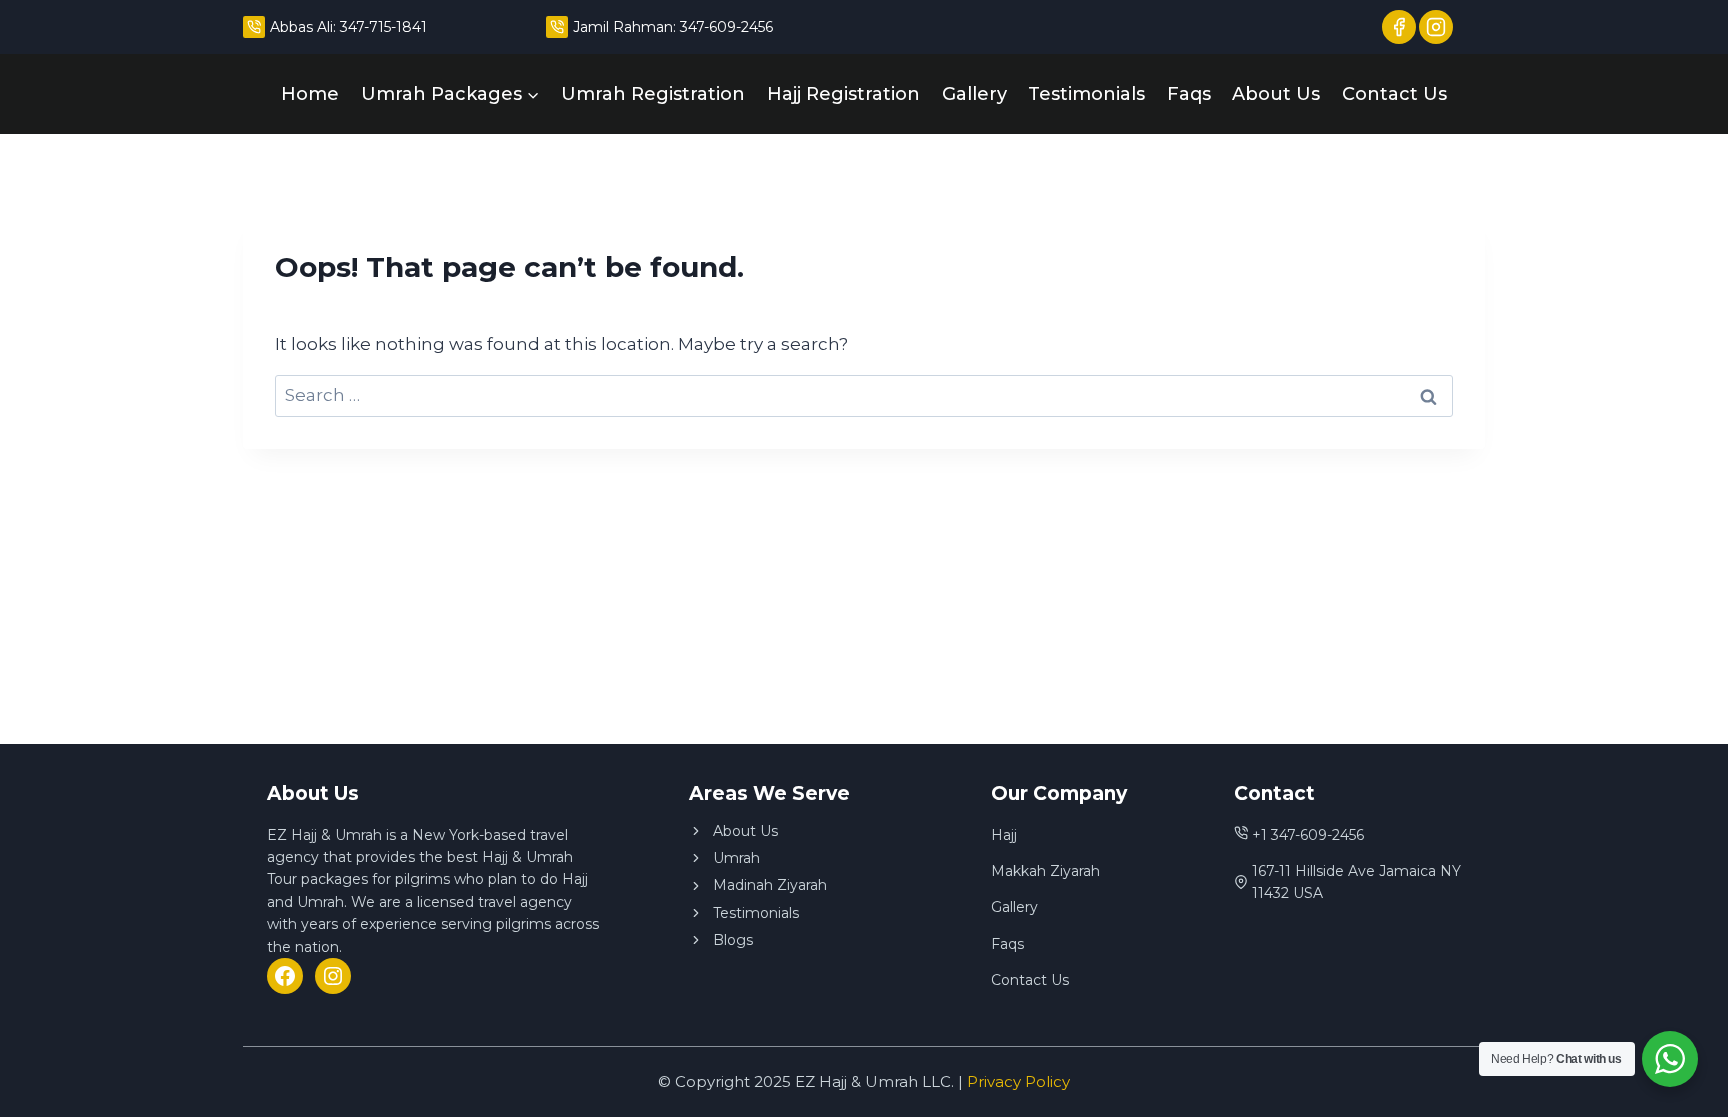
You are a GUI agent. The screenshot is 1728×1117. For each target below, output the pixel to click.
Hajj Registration (843, 94)
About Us (1276, 94)
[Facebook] (285, 976)
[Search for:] (864, 395)
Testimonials (1086, 94)
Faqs (1189, 94)
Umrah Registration (653, 94)
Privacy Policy (1018, 1081)
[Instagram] (333, 976)
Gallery (974, 94)
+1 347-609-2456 (1308, 835)
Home (310, 94)
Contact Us (1394, 94)
